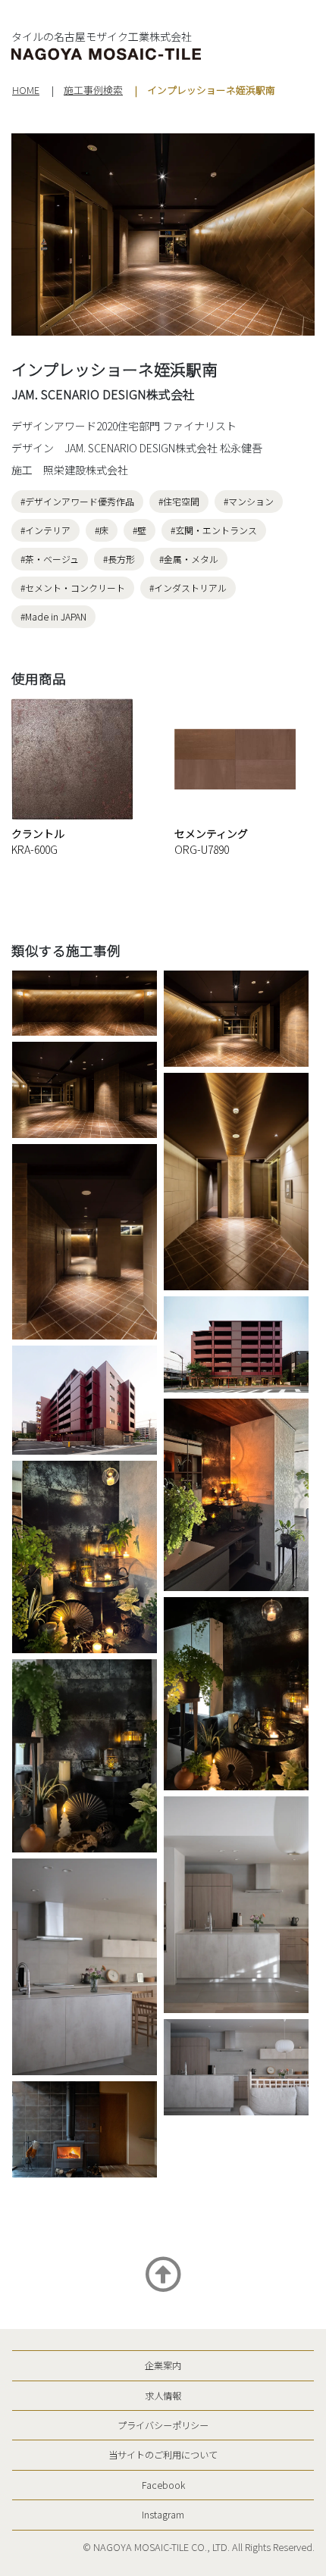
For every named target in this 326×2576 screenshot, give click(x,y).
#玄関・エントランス (214, 530)
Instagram (163, 2515)
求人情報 (163, 2396)
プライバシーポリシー (163, 2425)
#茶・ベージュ (50, 559)
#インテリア (45, 530)
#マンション (249, 501)
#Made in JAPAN (53, 616)
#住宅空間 (179, 501)
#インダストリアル (188, 588)
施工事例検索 (93, 90)
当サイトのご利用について (163, 2455)
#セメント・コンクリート (73, 588)
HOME (26, 90)
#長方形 (119, 559)
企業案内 (163, 2365)
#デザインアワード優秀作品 (77, 501)
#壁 (139, 530)
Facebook (163, 2485)
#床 (102, 530)
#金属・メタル (189, 559)
